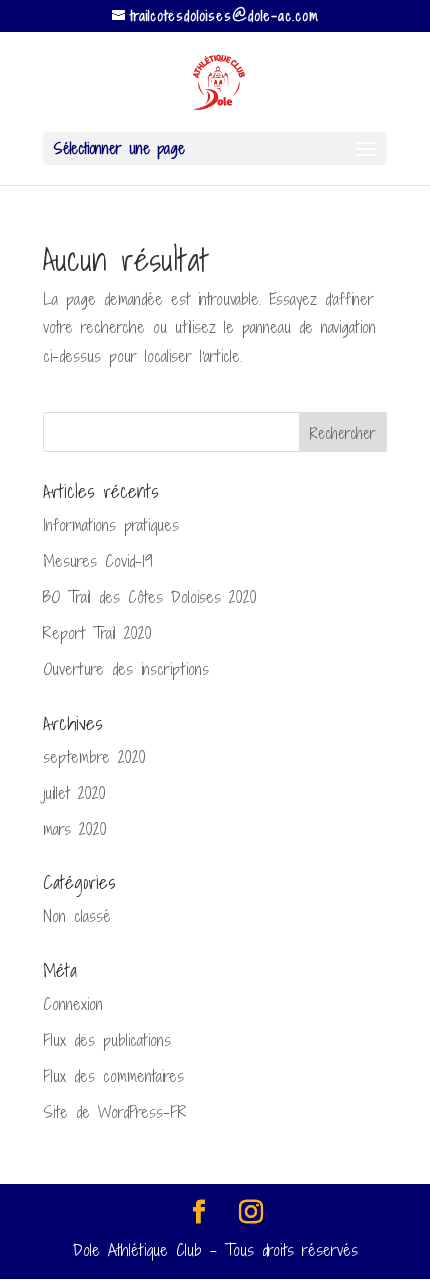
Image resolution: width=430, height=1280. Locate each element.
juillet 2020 (74, 793)
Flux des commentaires (113, 1076)
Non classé (77, 916)
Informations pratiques (111, 525)
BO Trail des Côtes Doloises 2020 (150, 597)
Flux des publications (107, 1040)
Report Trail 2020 (97, 633)
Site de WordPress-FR (115, 1112)
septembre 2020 (94, 757)
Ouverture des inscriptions (126, 669)
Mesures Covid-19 (97, 561)
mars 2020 (75, 829)
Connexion (73, 1004)
